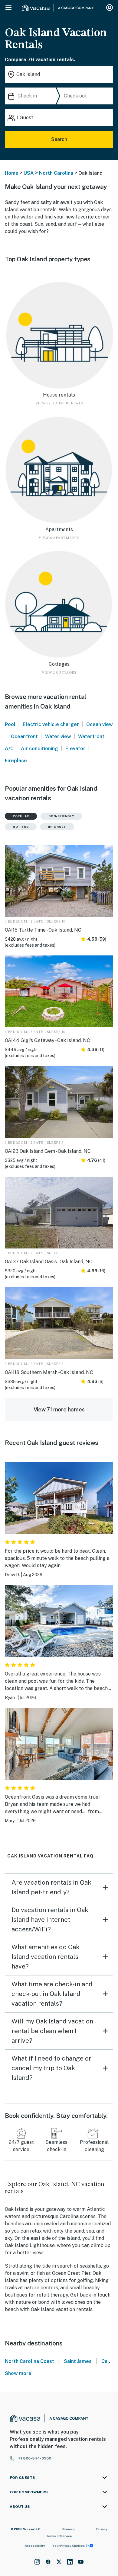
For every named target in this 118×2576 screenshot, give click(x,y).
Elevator (75, 749)
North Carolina (56, 173)
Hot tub (21, 827)
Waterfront (91, 736)
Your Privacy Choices (69, 2546)
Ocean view (100, 724)
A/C (9, 749)
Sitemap (68, 2529)
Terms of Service (59, 2536)
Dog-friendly (61, 816)
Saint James (78, 2361)
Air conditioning (39, 749)
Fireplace (16, 761)
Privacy (102, 2529)
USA (29, 173)
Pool (10, 724)
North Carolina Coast (29, 2361)
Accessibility (35, 2546)
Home (12, 173)
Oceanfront (24, 736)
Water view (58, 736)
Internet (57, 827)
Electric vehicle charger (51, 724)
